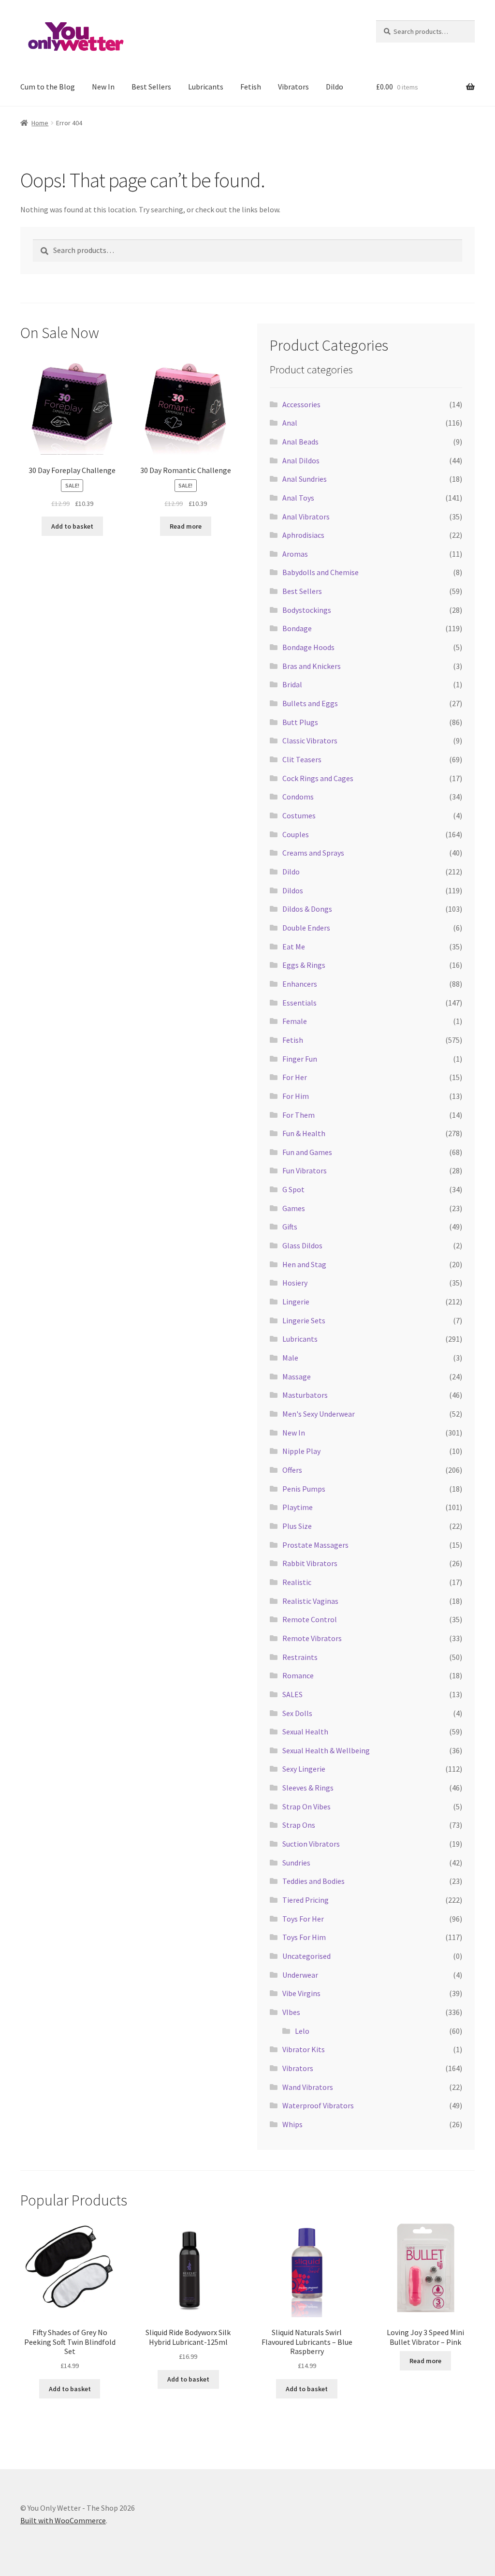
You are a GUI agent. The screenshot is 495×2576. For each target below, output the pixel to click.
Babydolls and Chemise (320, 572)
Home (40, 123)
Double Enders (306, 928)
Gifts (290, 1227)
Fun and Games (307, 1152)
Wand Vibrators (308, 2087)
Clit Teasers (302, 759)
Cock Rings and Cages (318, 778)
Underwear (300, 1975)
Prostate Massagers (315, 1545)
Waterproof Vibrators (318, 2105)
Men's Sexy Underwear (319, 1414)
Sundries (296, 1863)
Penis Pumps (304, 1489)
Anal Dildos (301, 460)
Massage (297, 1377)
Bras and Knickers (312, 666)
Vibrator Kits (304, 2049)
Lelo (302, 2031)
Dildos (293, 890)
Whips (292, 2124)
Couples (296, 834)
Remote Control (310, 1619)
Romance (298, 1675)
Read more (186, 526)
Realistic (297, 1582)
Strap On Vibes (306, 1806)
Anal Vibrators (306, 517)
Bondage (297, 628)
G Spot (293, 1189)
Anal (290, 423)
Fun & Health (304, 1133)
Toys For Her (303, 1919)
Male (290, 1358)
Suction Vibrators (311, 1844)
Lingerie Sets (304, 1320)
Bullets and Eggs (310, 703)
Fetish (251, 87)
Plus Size (297, 1526)
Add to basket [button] (72, 526)
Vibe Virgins (301, 1993)
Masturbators (305, 1395)
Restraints (300, 1657)
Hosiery (295, 1283)
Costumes (299, 815)
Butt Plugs (300, 722)
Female (295, 1021)
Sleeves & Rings (308, 1788)
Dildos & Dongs (307, 909)
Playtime (298, 1507)
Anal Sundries (305, 479)
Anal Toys (298, 498)
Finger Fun (300, 1059)
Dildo (335, 87)
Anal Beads (300, 442)
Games (294, 1208)
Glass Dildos (302, 1245)
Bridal (292, 684)
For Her (295, 1077)
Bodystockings (307, 610)
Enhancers (300, 984)
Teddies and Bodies (313, 1881)
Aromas (295, 554)
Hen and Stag (304, 1264)
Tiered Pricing (306, 1900)
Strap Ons (299, 1825)
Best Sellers (151, 87)
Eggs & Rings (304, 965)
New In (103, 87)
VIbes (291, 2012)
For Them (298, 1115)
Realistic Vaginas (310, 1601)
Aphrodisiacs (303, 535)
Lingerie (296, 1302)
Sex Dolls (297, 1713)
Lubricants (206, 87)
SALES (292, 1694)
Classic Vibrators (310, 740)
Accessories (301, 404)
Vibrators (293, 87)
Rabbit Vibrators (310, 1563)
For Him (296, 1096)
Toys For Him (304, 1937)
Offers (292, 1470)
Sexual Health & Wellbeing (326, 1750)
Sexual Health (305, 1732)
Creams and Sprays (313, 853)
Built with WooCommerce (63, 2520)
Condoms (298, 797)
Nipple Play (301, 1451)
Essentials (299, 1003)
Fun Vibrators (305, 1170)
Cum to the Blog (48, 87)
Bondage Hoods (308, 647)
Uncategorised (306, 1956)
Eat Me (294, 947)
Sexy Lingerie (304, 1769)
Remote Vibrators (312, 1638)
